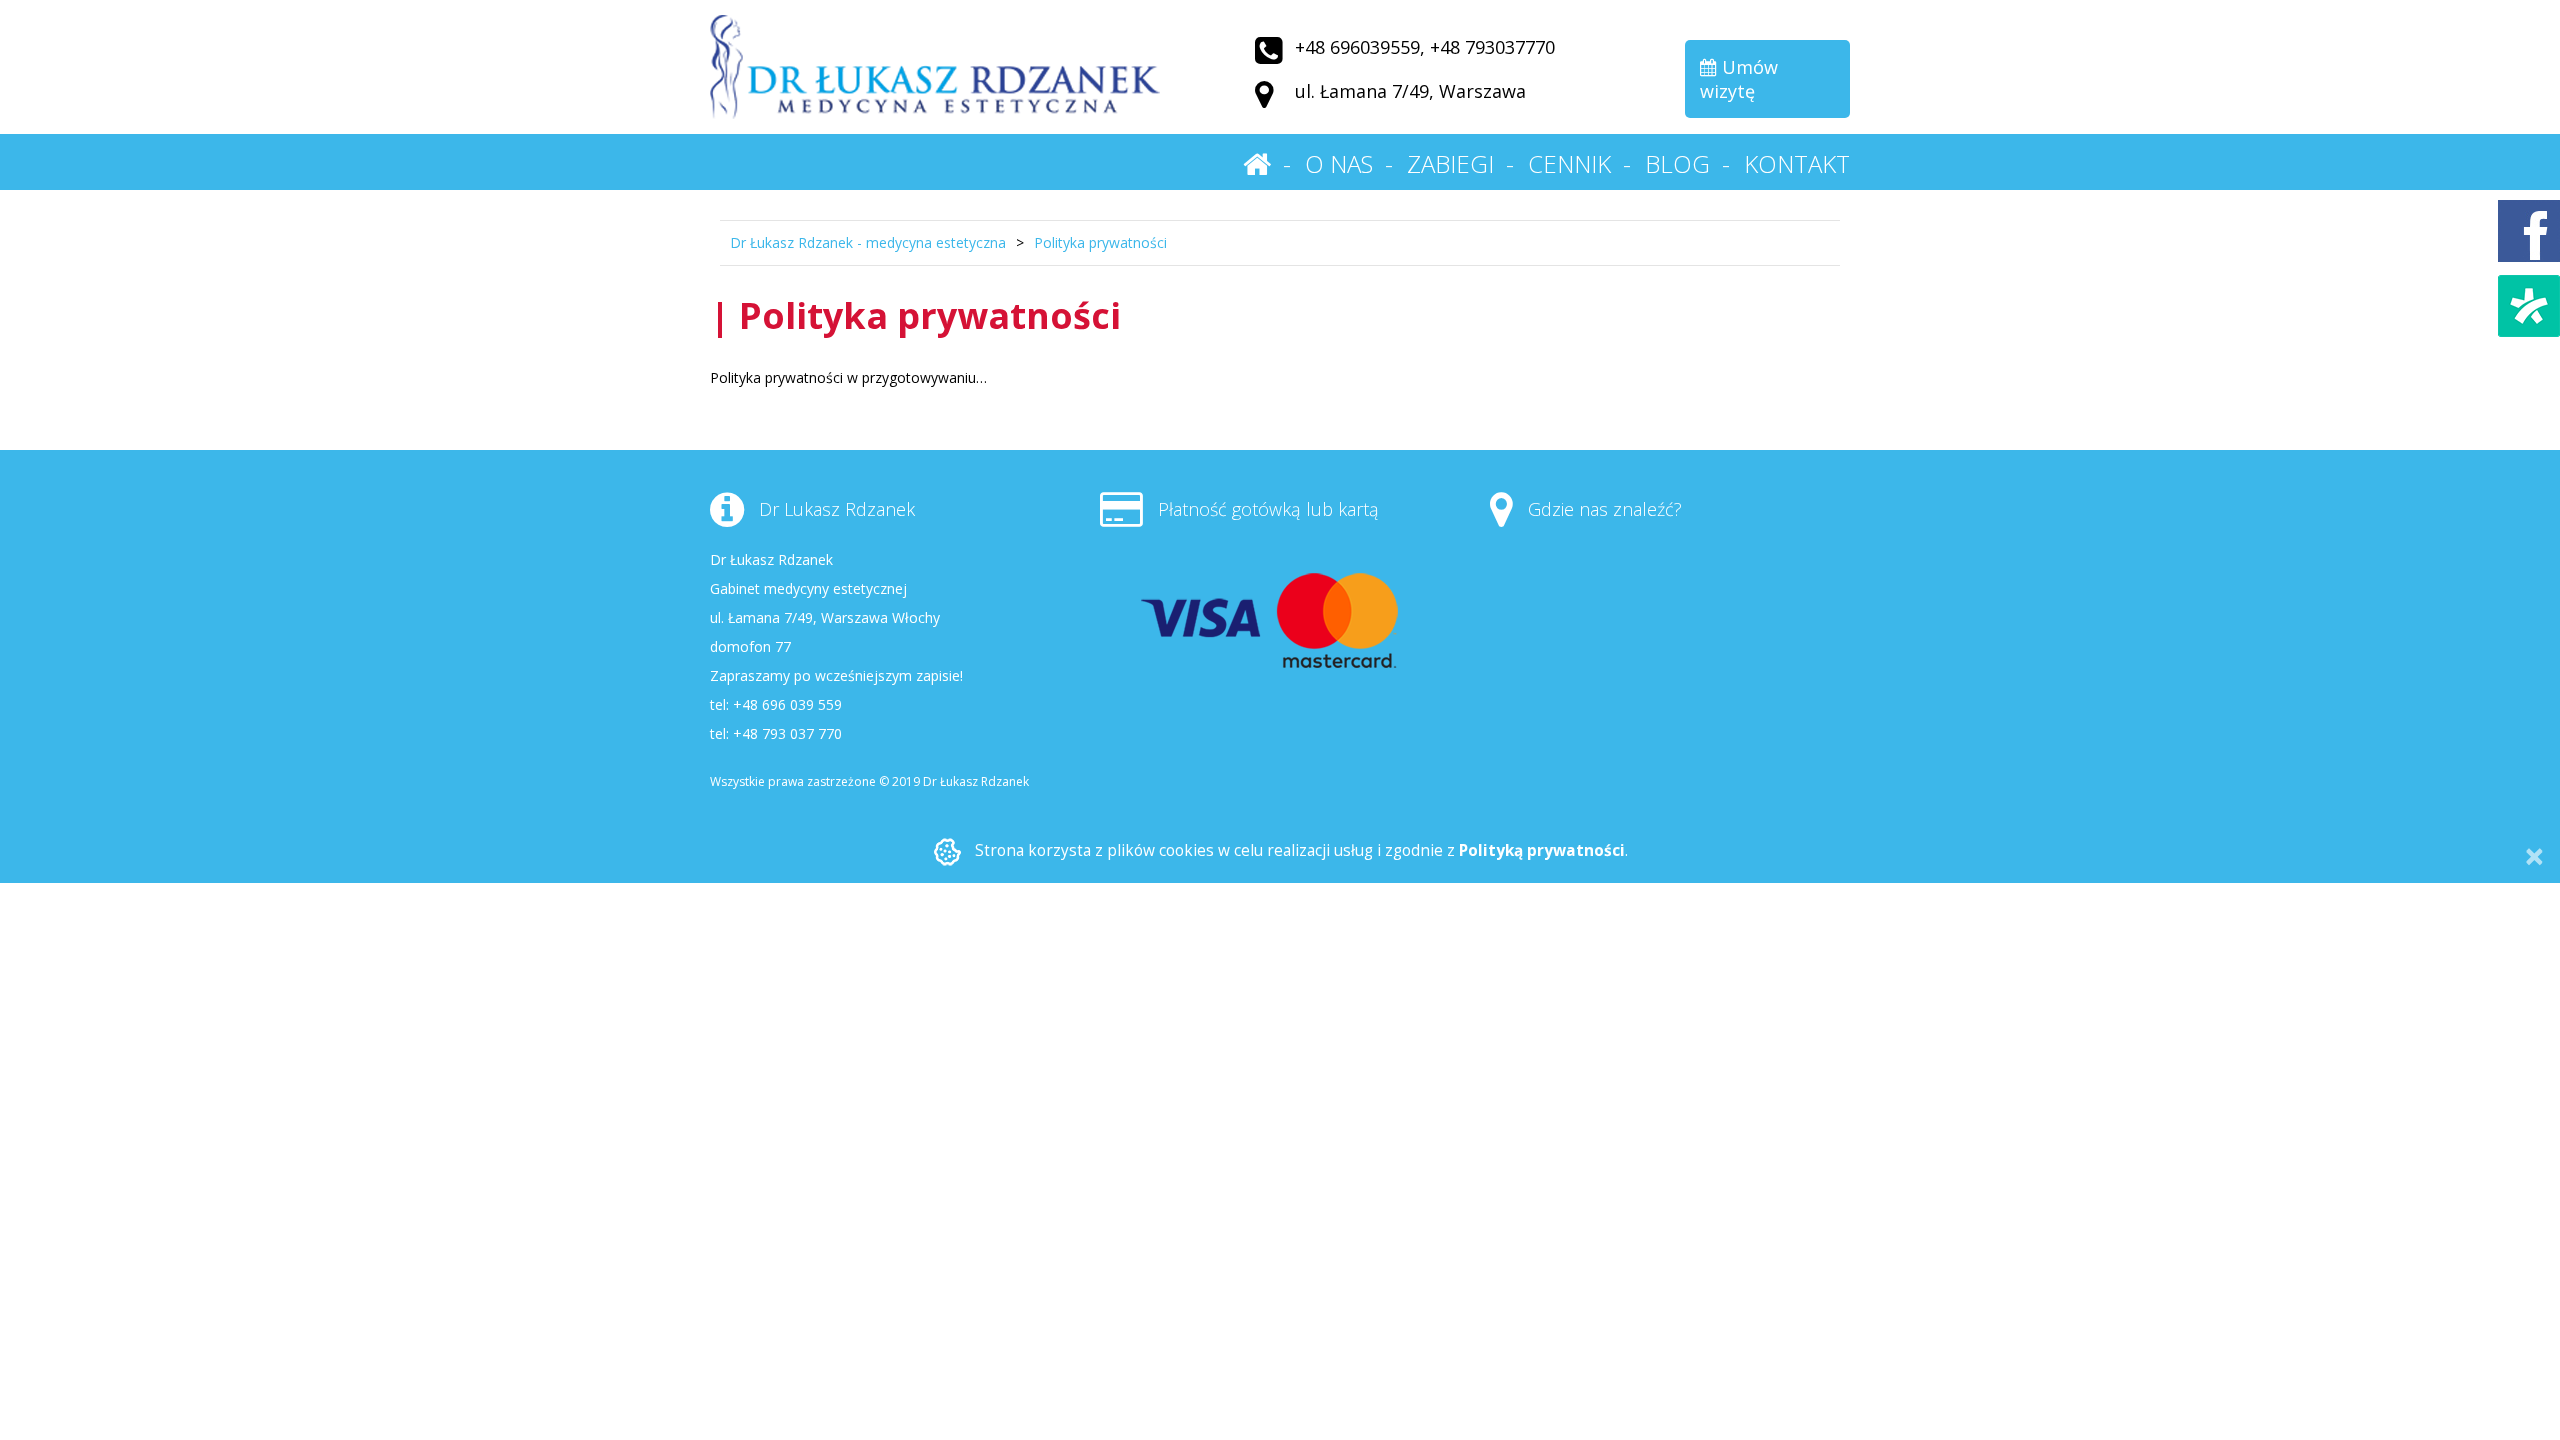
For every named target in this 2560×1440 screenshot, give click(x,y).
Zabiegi (1450, 163)
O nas (1339, 163)
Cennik (1569, 163)
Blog (1677, 163)
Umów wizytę (1739, 79)
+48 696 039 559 (787, 704)
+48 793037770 (1492, 47)
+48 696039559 (1357, 47)
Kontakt (1797, 163)
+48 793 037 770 (787, 733)
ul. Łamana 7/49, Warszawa (1410, 91)
